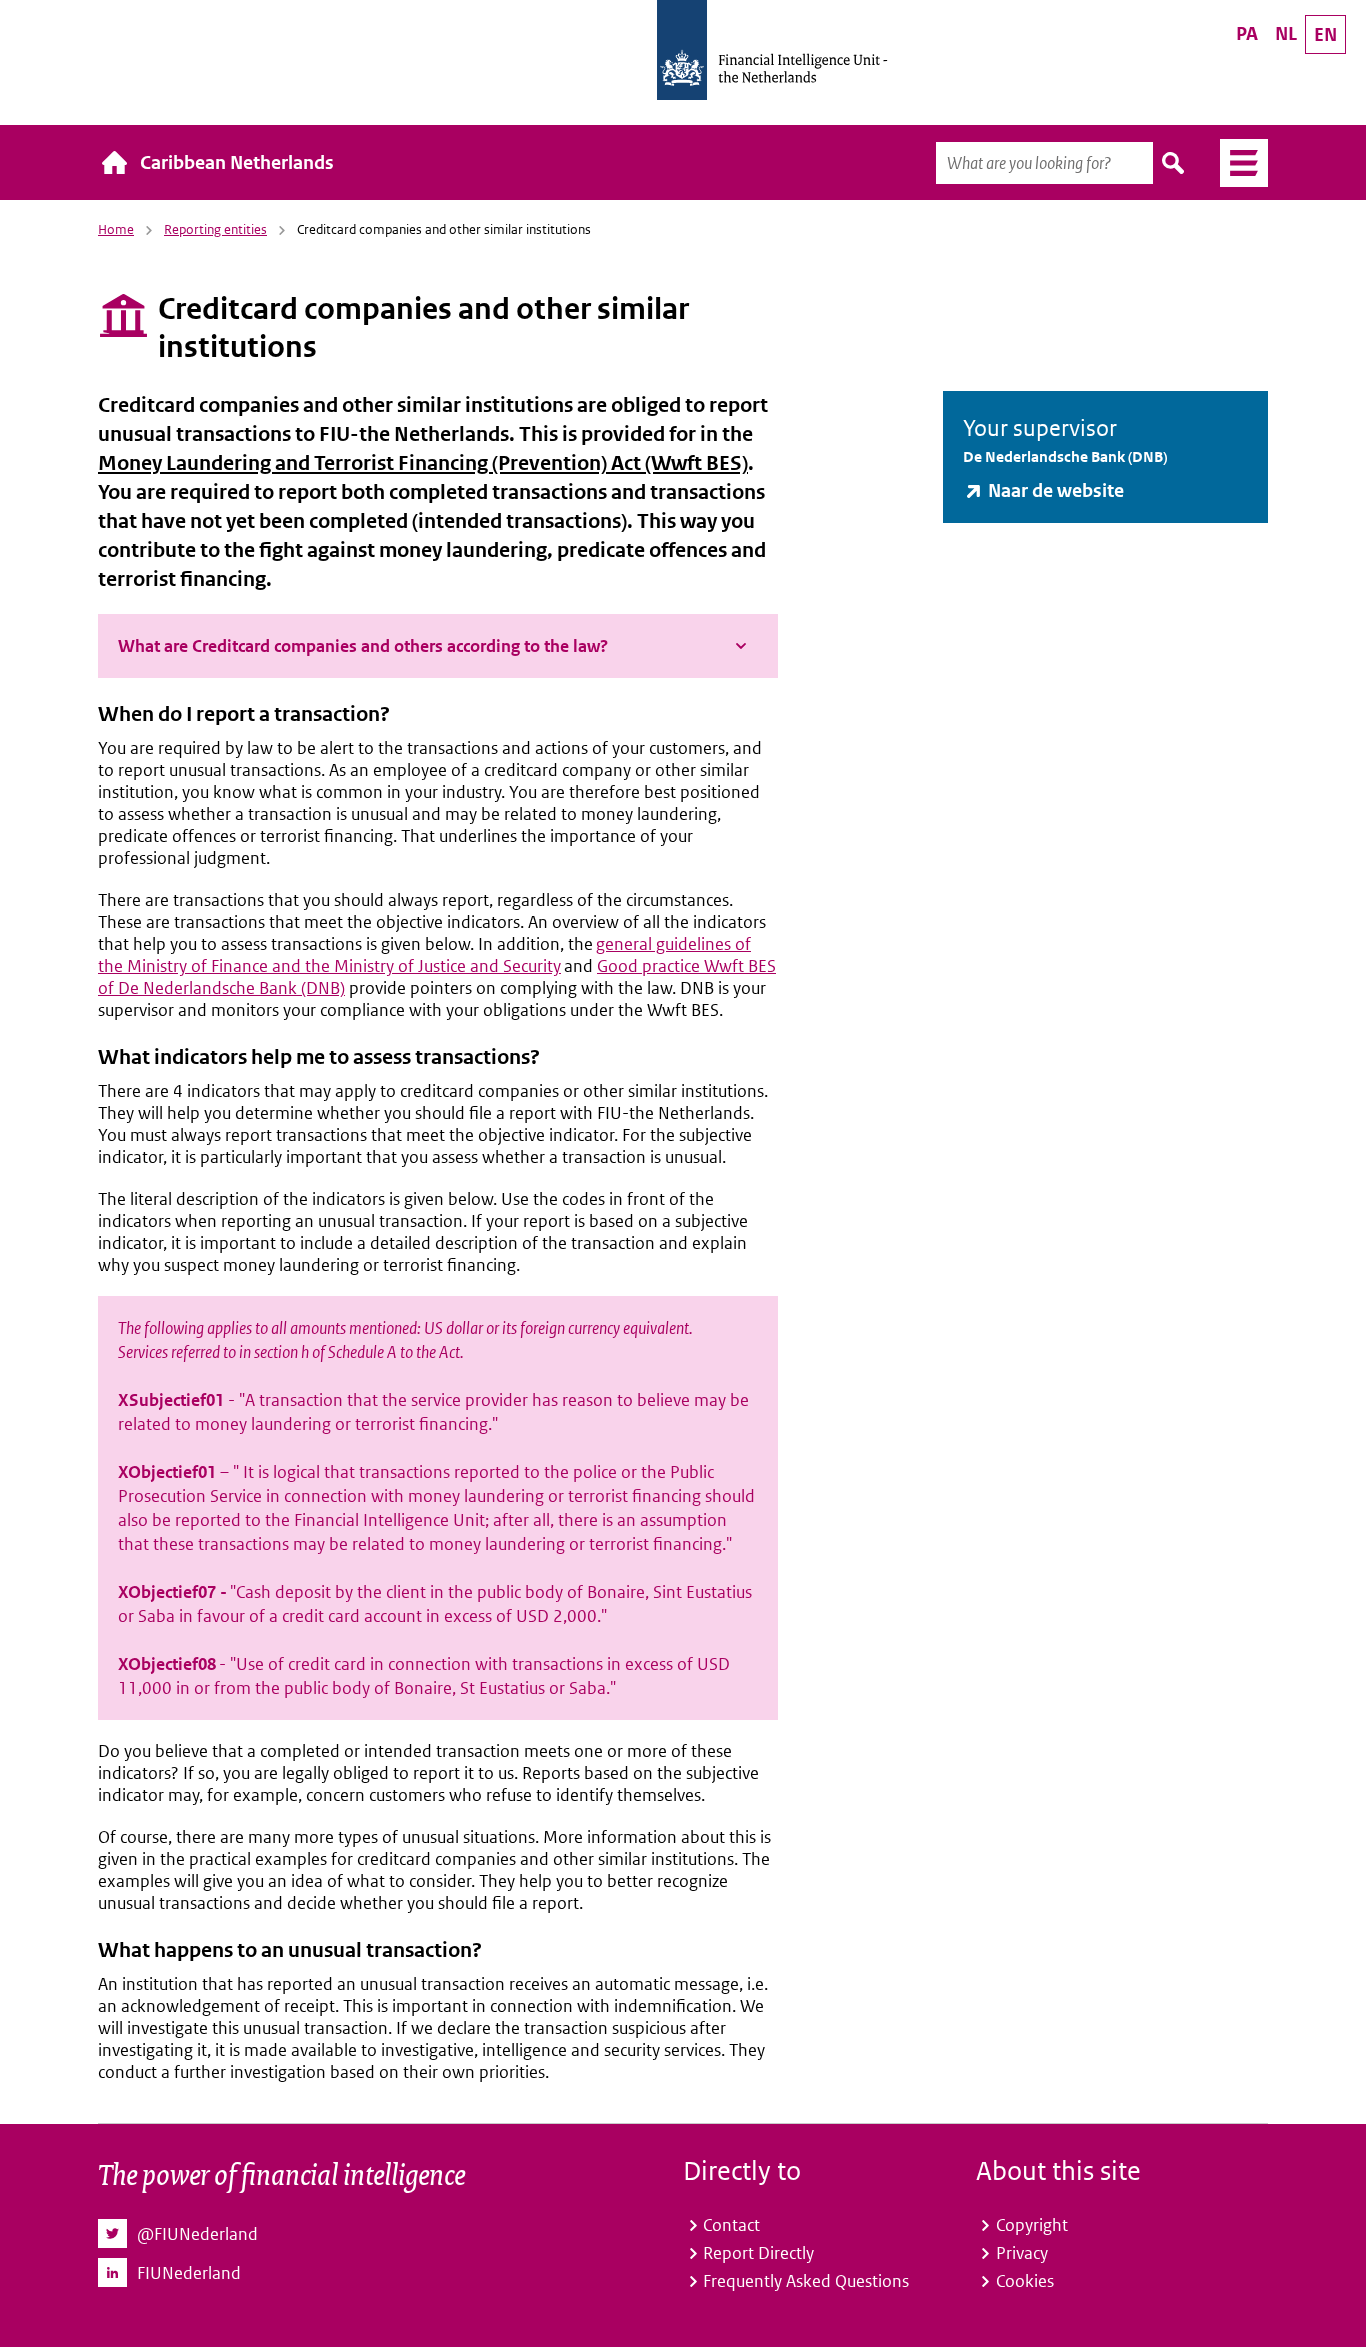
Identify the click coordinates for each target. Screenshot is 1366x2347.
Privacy (1022, 2253)
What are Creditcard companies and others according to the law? (363, 646)
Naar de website (1056, 490)
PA (1247, 33)
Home (116, 229)
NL (1286, 33)
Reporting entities (215, 229)
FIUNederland (189, 2273)
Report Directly (758, 2253)
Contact (731, 2225)
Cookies (1025, 2281)
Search (1174, 163)
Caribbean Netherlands (237, 162)
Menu (1236, 163)
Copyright (1032, 2225)
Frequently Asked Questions (806, 2281)
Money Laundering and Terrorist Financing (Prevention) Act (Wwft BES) (423, 463)
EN (1325, 34)
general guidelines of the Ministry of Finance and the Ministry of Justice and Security (424, 955)
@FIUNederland (197, 2234)
